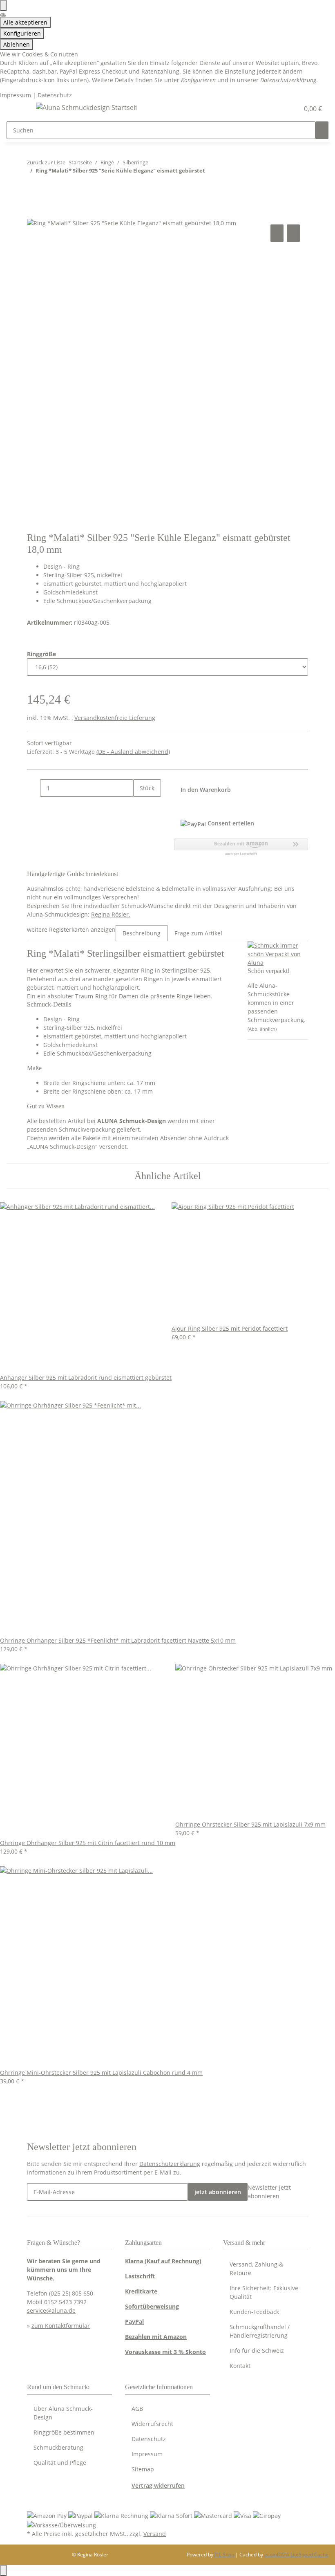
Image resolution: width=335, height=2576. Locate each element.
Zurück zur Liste (46, 162)
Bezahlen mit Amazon (156, 2337)
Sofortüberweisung (152, 2306)
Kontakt (240, 2366)
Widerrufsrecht (152, 2424)
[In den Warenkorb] (33, 213)
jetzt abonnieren (218, 2192)
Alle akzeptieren (25, 22)
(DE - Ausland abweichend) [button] (133, 752)
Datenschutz (55, 95)
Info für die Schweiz (257, 2351)
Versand (155, 2534)
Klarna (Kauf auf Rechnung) (163, 2261)
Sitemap (143, 2469)
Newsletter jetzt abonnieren (269, 2192)
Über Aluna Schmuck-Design (63, 2413)
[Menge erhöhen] (140, 806)
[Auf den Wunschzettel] (293, 233)
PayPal (134, 2322)
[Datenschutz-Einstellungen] (3, 6)
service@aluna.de (51, 2310)
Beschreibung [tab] (142, 933)
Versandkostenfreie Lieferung (115, 718)
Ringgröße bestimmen (64, 2432)
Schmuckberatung (58, 2447)
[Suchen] (322, 130)
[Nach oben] (3, 2570)
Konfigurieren (22, 33)
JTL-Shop (225, 2555)
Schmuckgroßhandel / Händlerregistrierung (260, 2331)
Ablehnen (17, 44)
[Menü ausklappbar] (17, 109)
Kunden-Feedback (254, 2312)
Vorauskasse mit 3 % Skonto (165, 2352)
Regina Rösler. (111, 914)
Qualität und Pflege (60, 2463)
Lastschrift (140, 2276)
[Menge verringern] (33, 788)
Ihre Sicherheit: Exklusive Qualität (264, 2292)
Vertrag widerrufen (158, 2485)
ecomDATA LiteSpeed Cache (296, 2555)
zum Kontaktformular (61, 2326)
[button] (276, 109)
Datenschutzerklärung (170, 2164)
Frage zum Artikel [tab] (198, 933)
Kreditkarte (141, 2291)
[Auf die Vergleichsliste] (277, 233)
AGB (137, 2409)
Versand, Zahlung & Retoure (256, 2269)
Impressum (16, 95)
